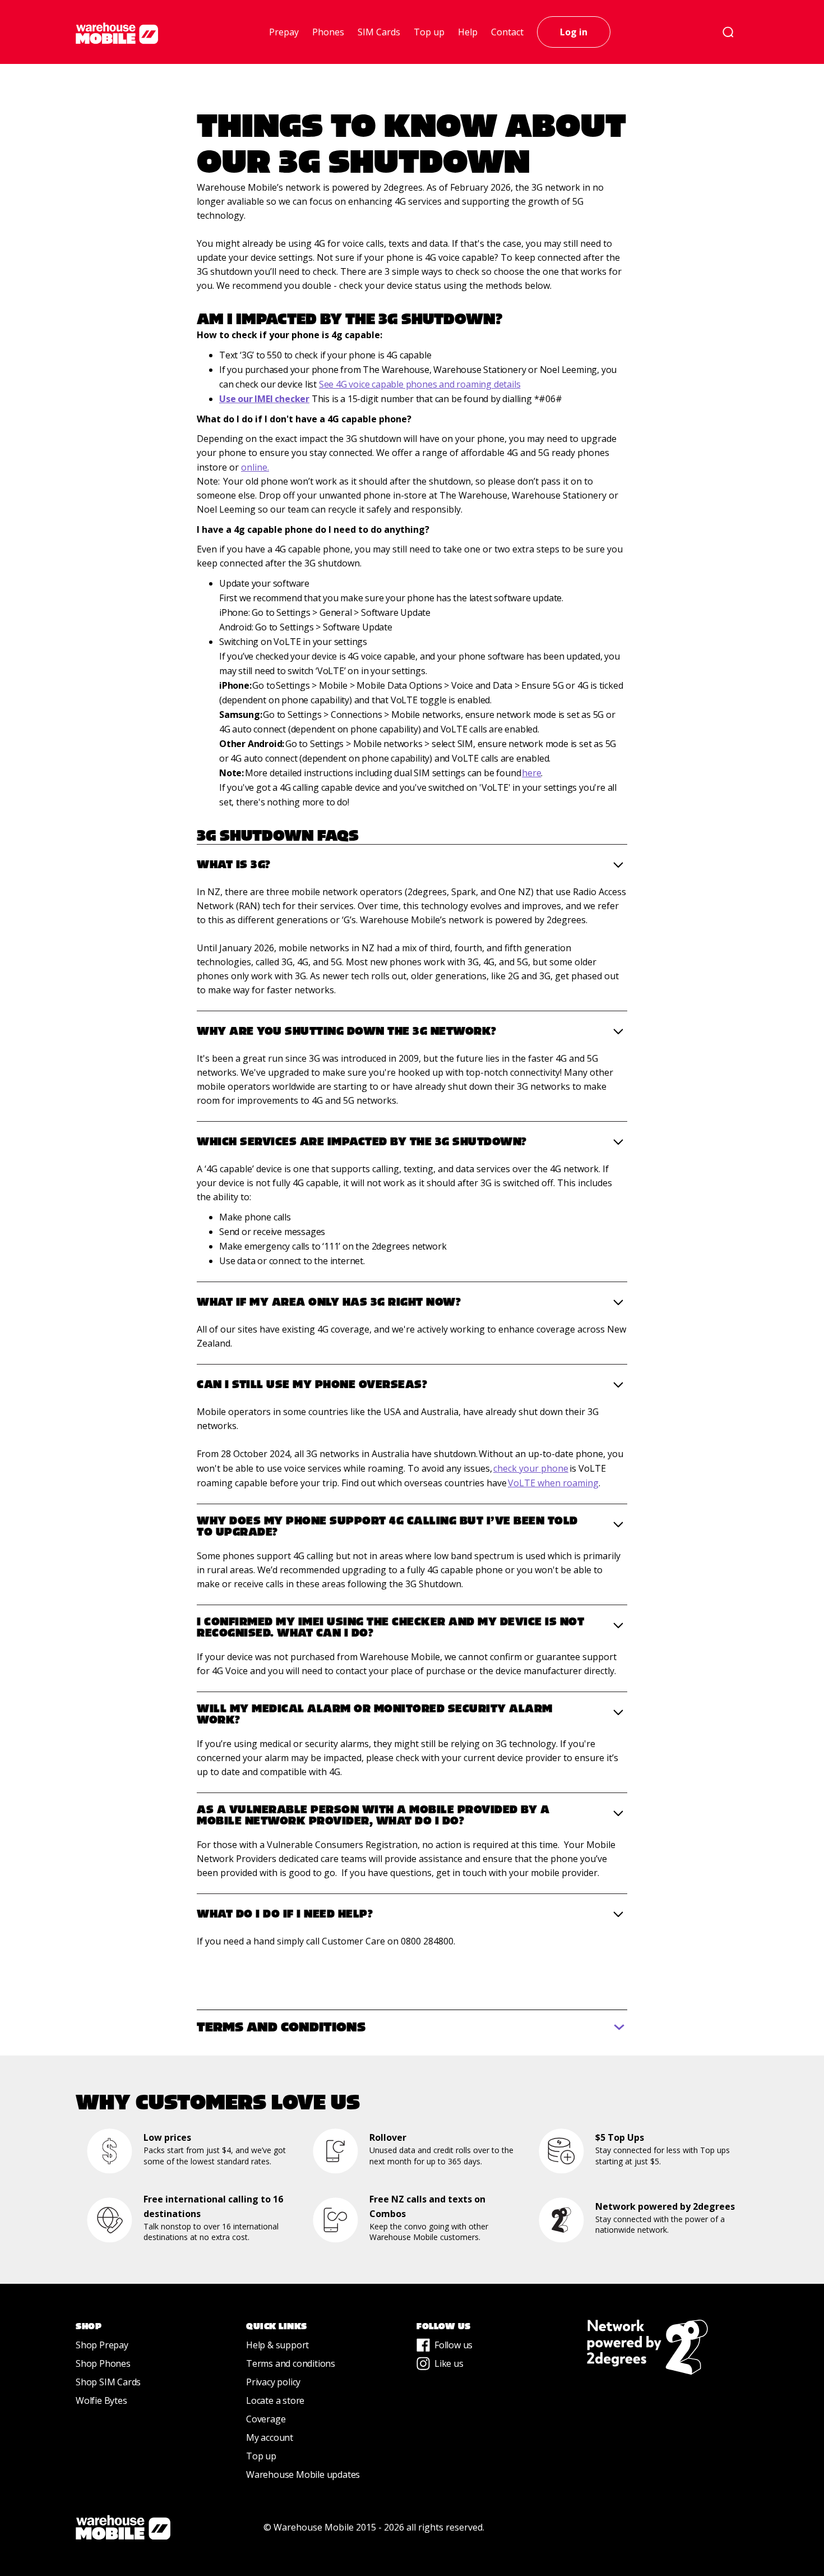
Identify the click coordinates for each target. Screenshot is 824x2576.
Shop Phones (103, 2363)
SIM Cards (379, 32)
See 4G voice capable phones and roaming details (420, 384)
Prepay (284, 32)
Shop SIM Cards (108, 2382)
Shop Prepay (102, 2345)
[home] (117, 33)
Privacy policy (273, 2382)
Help (468, 32)
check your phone (531, 1468)
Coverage (266, 2419)
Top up (429, 32)
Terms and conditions (291, 2363)
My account (270, 2437)
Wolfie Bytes (101, 2400)
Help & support (277, 2345)
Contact (507, 32)
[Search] (728, 32)
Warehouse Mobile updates (303, 2474)
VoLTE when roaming (553, 1483)
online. (255, 467)
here (531, 773)
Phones (328, 32)
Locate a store (275, 2400)
